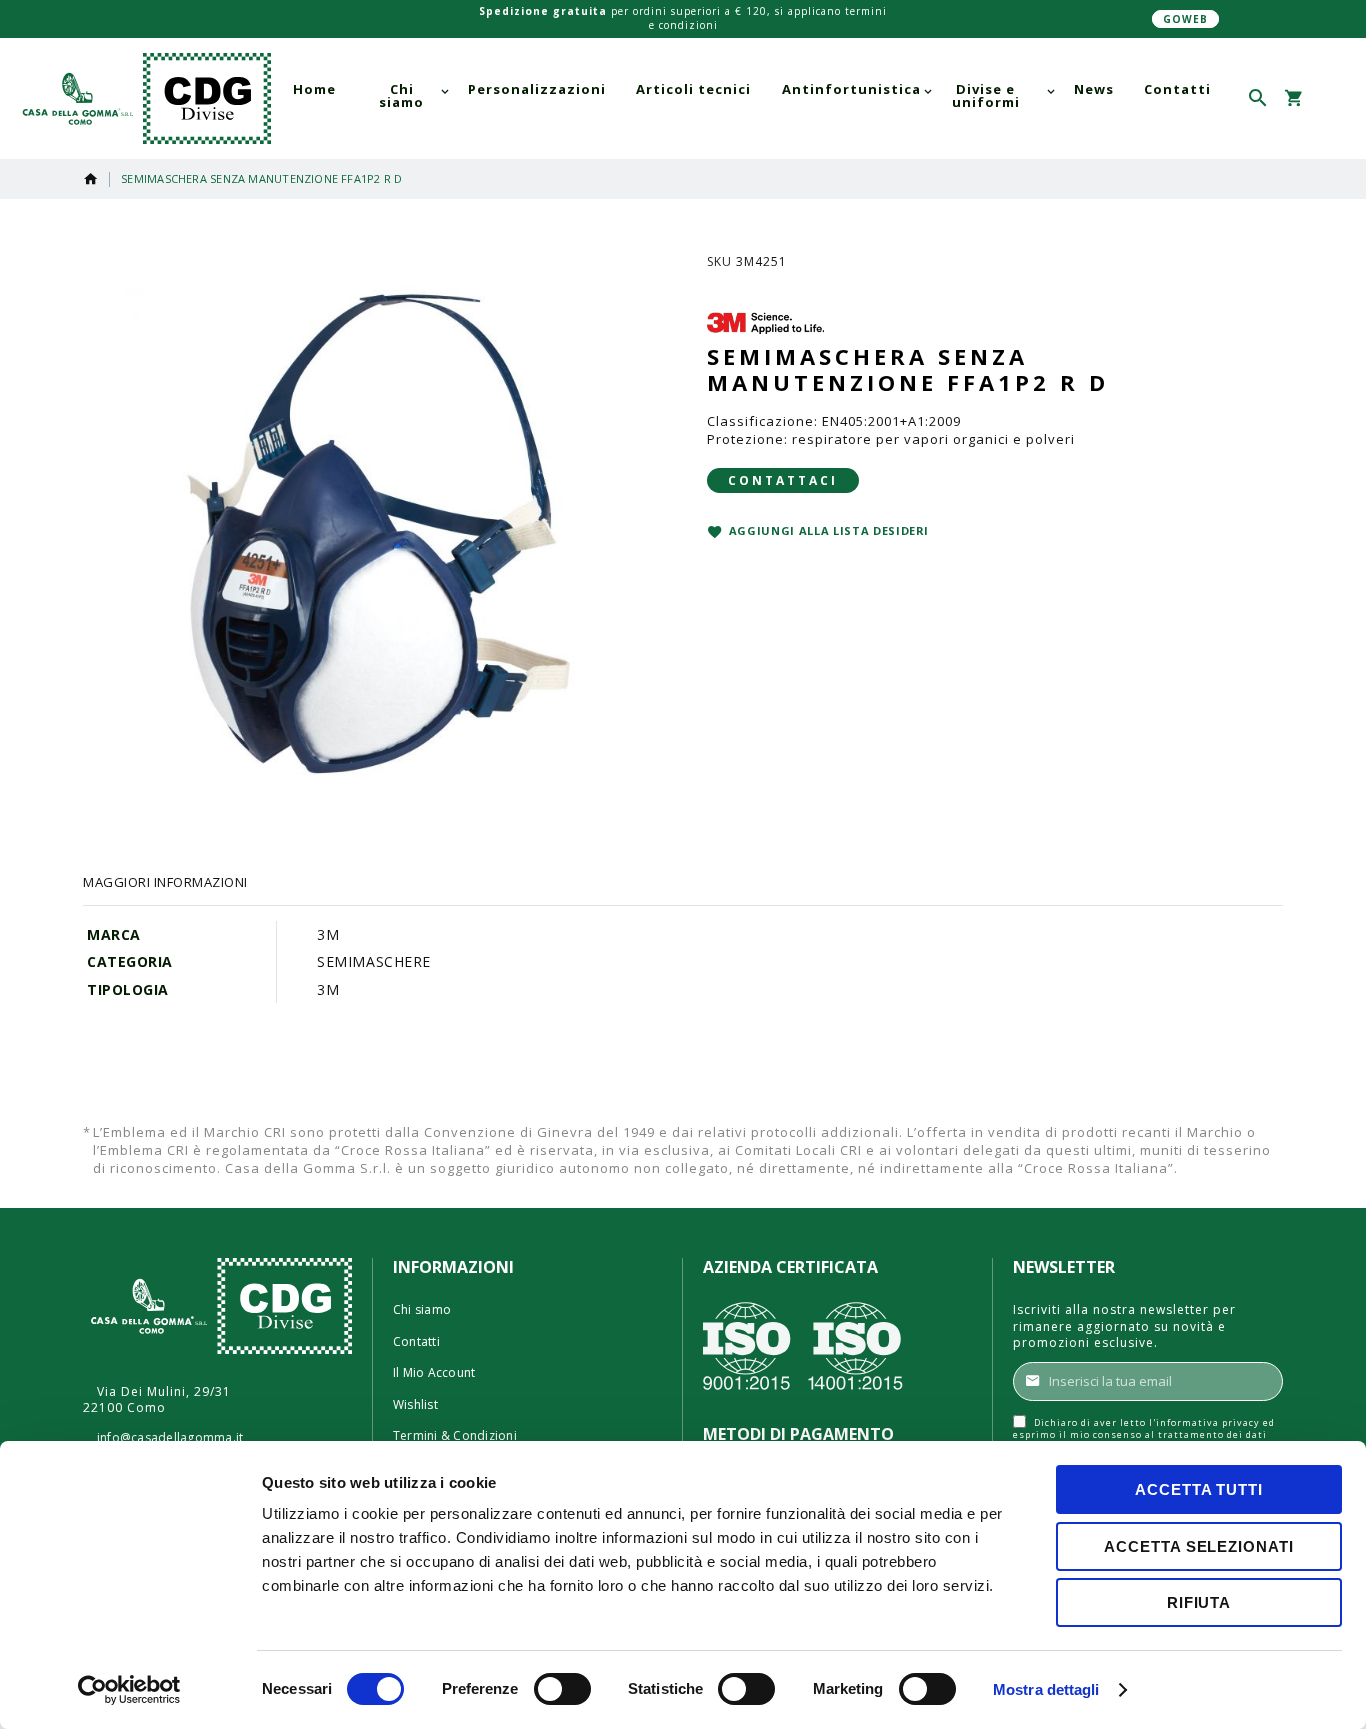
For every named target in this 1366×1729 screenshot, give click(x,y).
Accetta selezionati (1198, 1546)
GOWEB (1185, 19)
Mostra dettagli (1046, 1689)
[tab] (165, 882)
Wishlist (415, 1405)
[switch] (562, 1691)
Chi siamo (422, 1310)
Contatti (416, 1342)
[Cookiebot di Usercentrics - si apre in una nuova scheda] (129, 1690)
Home (91, 179)
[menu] (752, 96)
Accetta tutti (1199, 1489)
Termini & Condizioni (455, 1436)
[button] (1328, 98)
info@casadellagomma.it (170, 1438)
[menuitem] (314, 89)
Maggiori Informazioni (165, 882)
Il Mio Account (434, 1373)
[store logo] (143, 99)
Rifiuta (1199, 1602)
